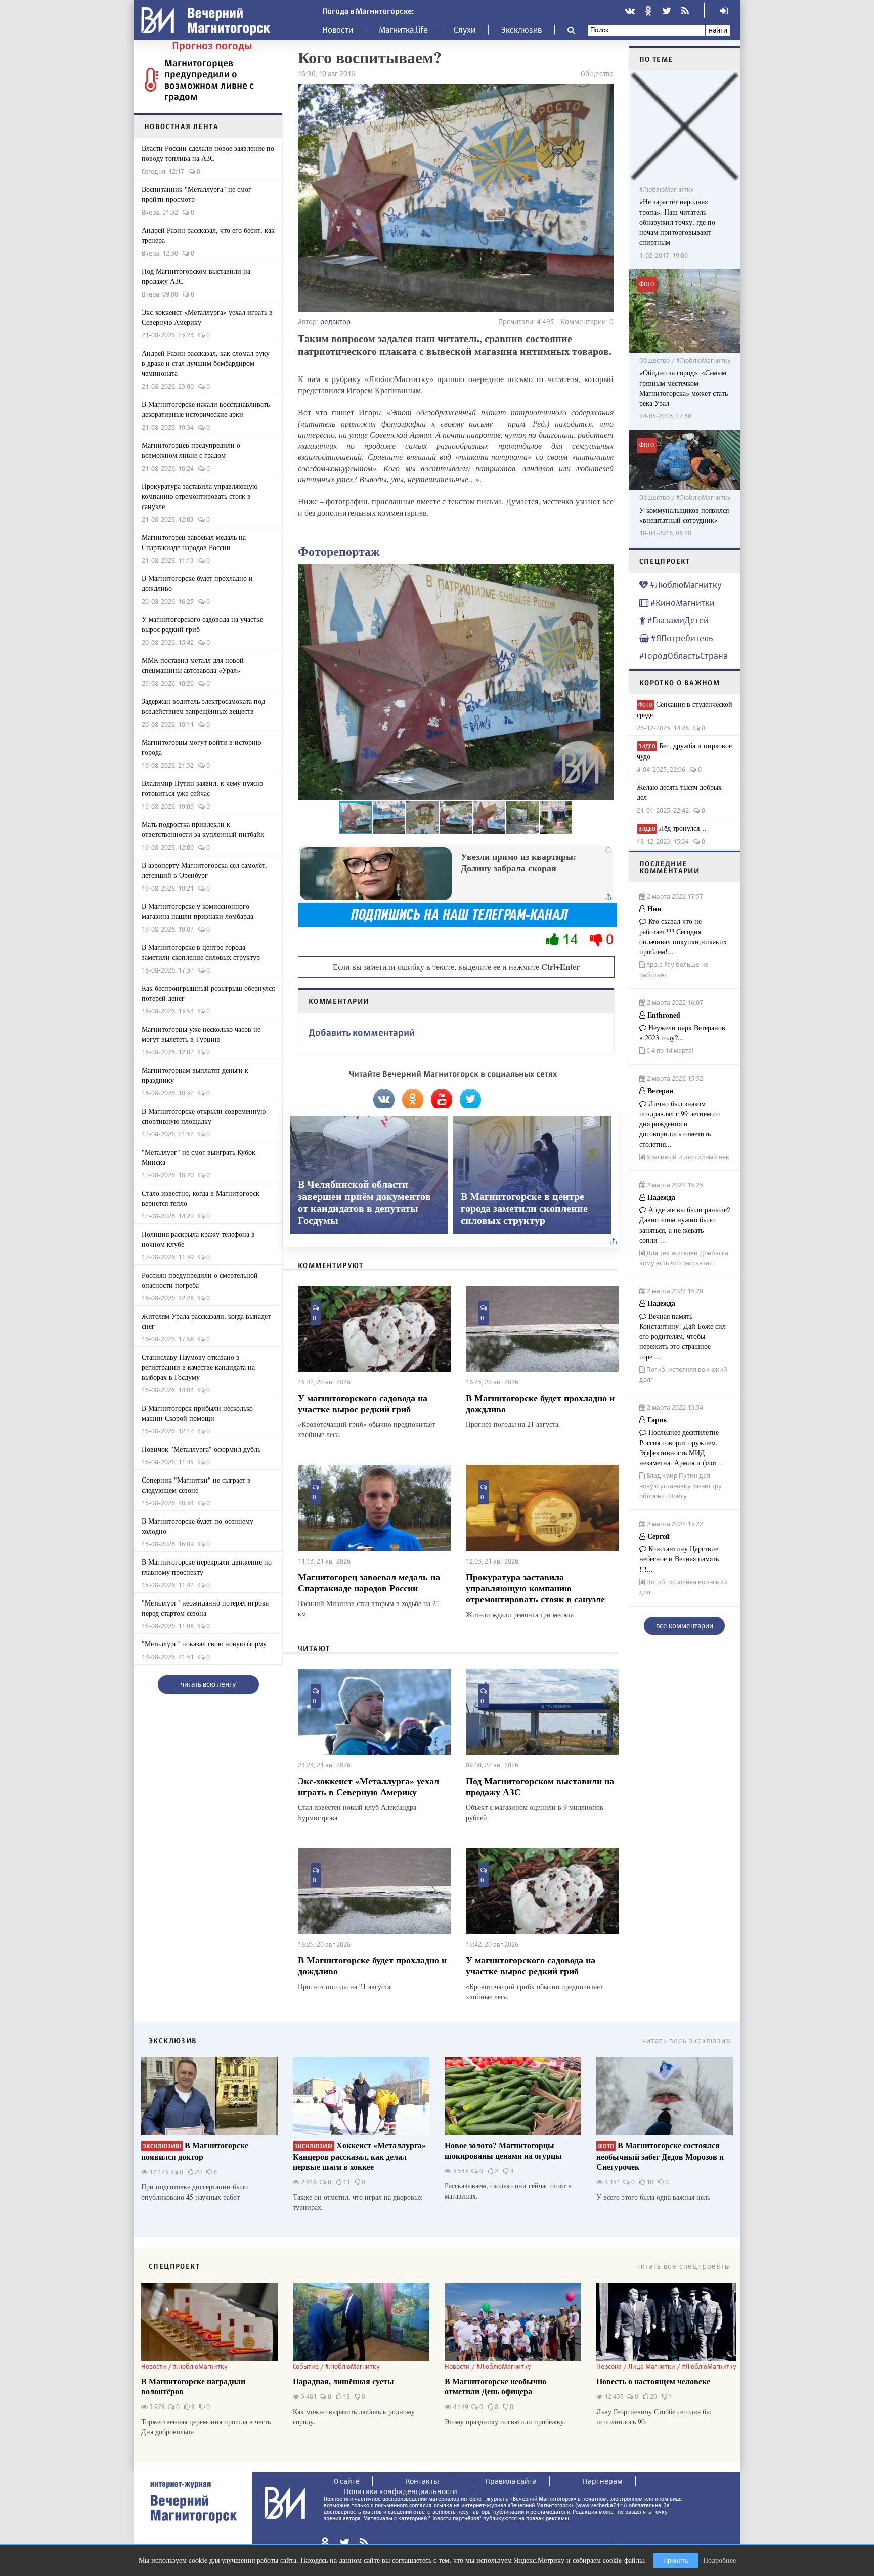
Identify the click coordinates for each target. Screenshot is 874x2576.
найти (718, 30)
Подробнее (719, 2560)
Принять (676, 2561)
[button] (604, 682)
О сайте (347, 2481)
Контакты (422, 2481)
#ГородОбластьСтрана (684, 656)
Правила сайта (511, 2481)
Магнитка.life (403, 30)
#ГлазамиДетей (677, 620)
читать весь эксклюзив (686, 2040)
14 (570, 939)
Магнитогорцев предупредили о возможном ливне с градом (209, 79)
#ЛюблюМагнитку (685, 585)
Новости (338, 30)
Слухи (465, 30)
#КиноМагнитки (682, 602)
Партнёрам (603, 2481)
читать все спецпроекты (683, 2266)
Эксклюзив (521, 30)
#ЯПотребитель (681, 638)
